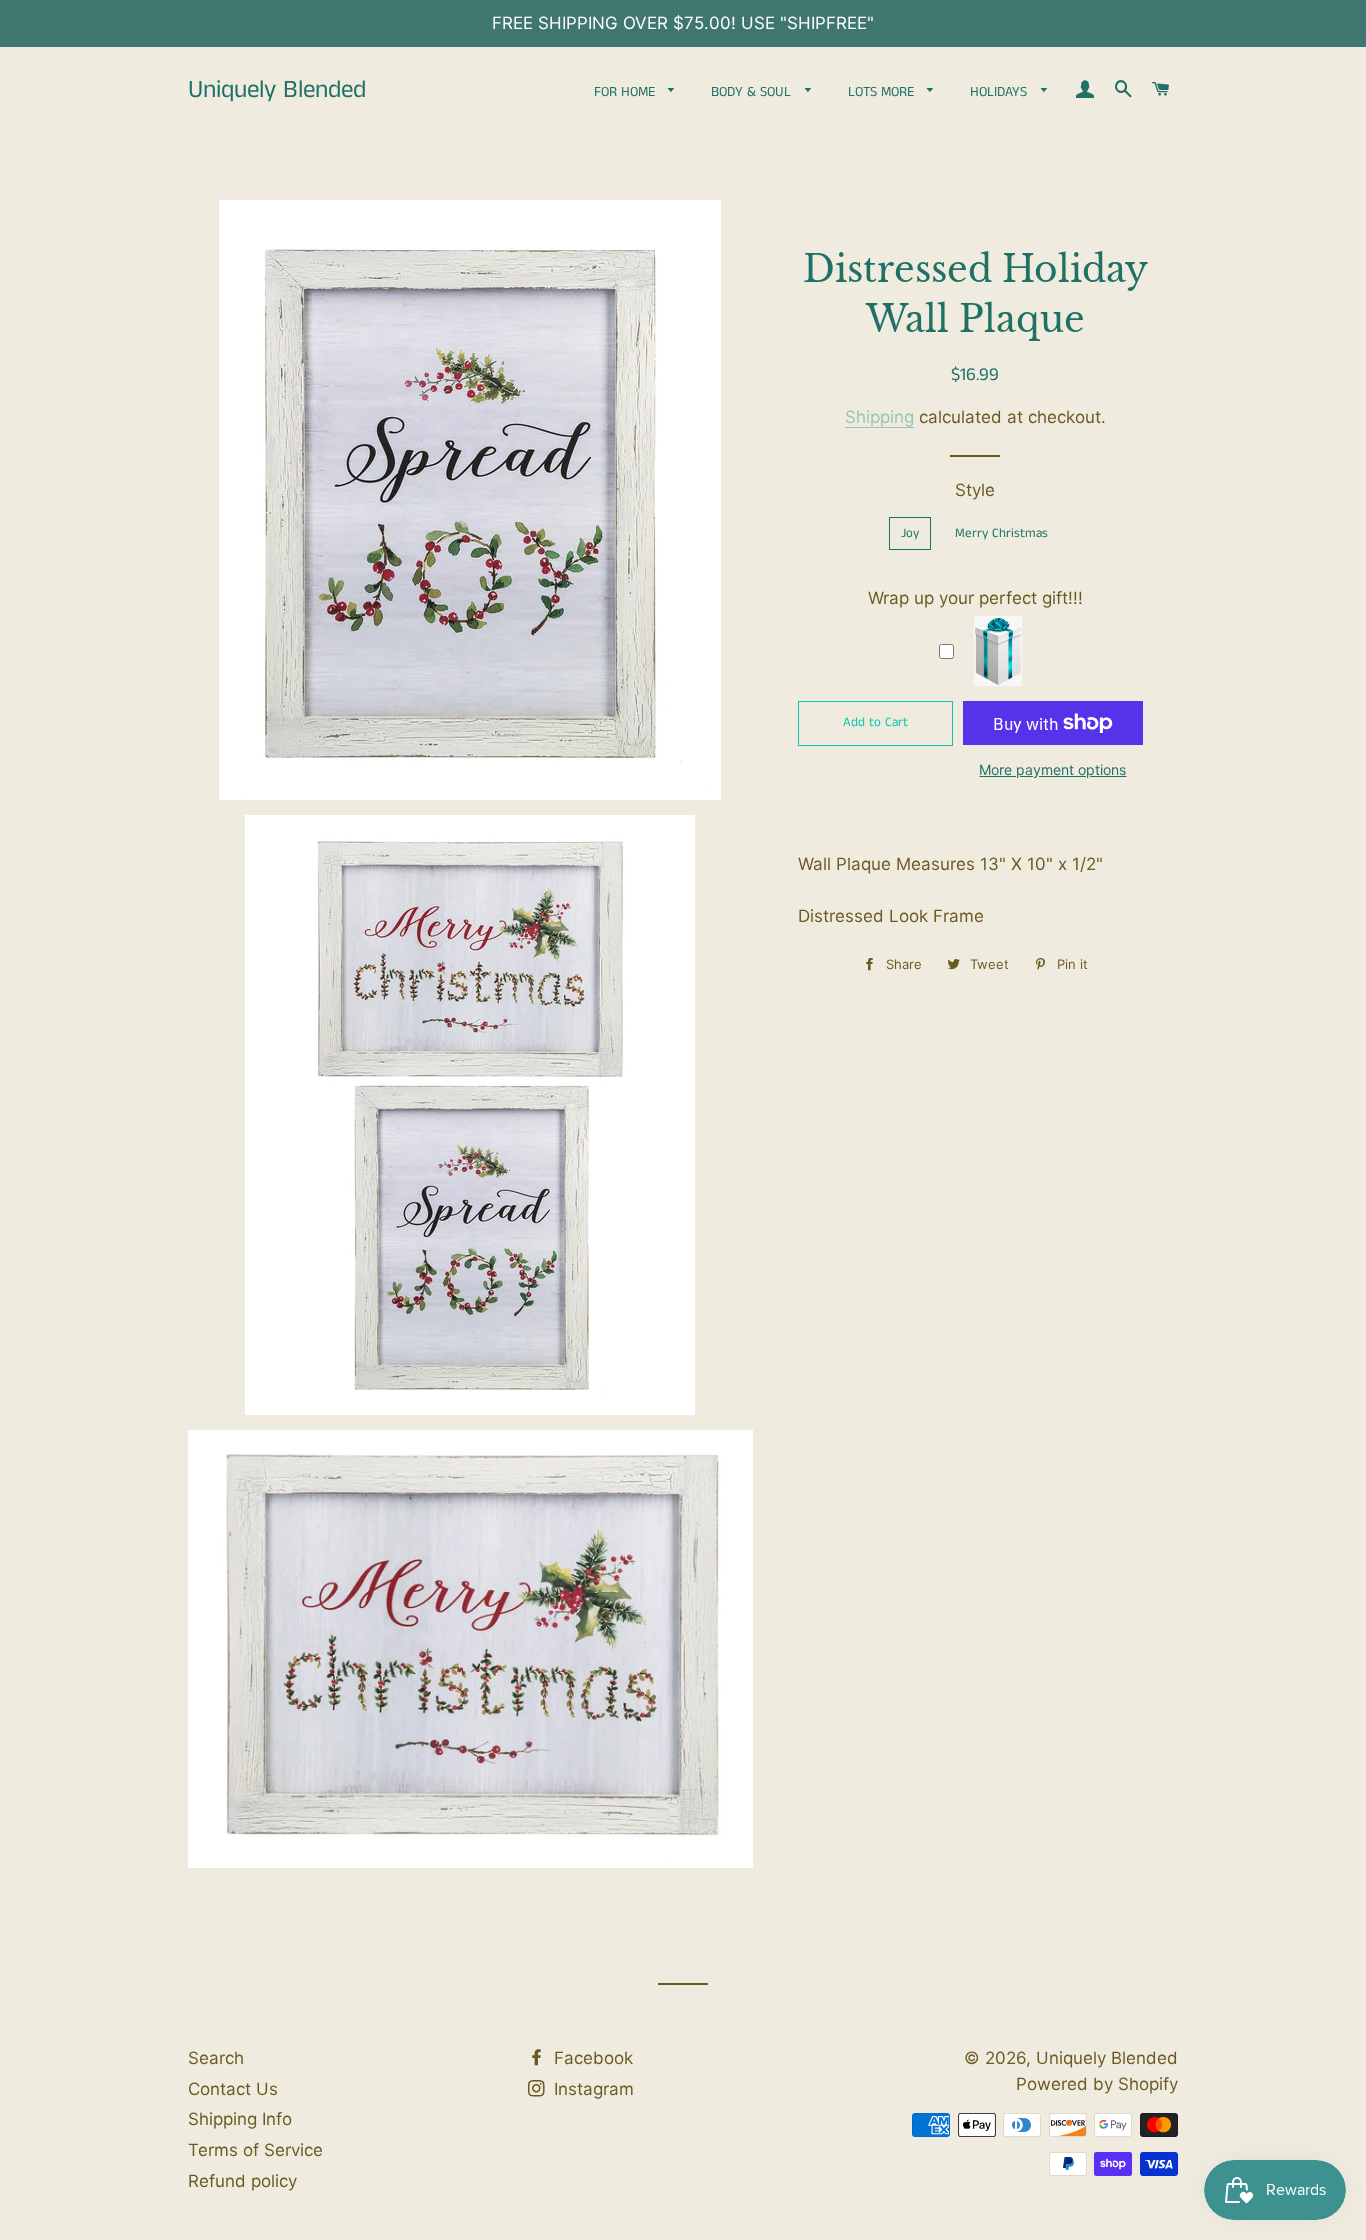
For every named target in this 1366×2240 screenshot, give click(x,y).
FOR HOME (626, 92)
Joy (910, 533)
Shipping (879, 417)
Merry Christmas (1001, 533)
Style (975, 490)
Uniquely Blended (277, 90)
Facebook (591, 2058)
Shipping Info (240, 2119)
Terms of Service (255, 2150)
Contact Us (233, 2089)
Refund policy (242, 2181)
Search (216, 2058)
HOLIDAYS (1000, 92)
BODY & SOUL (753, 92)
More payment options (1052, 769)
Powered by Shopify (1097, 2084)
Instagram (591, 2089)
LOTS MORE (883, 92)
